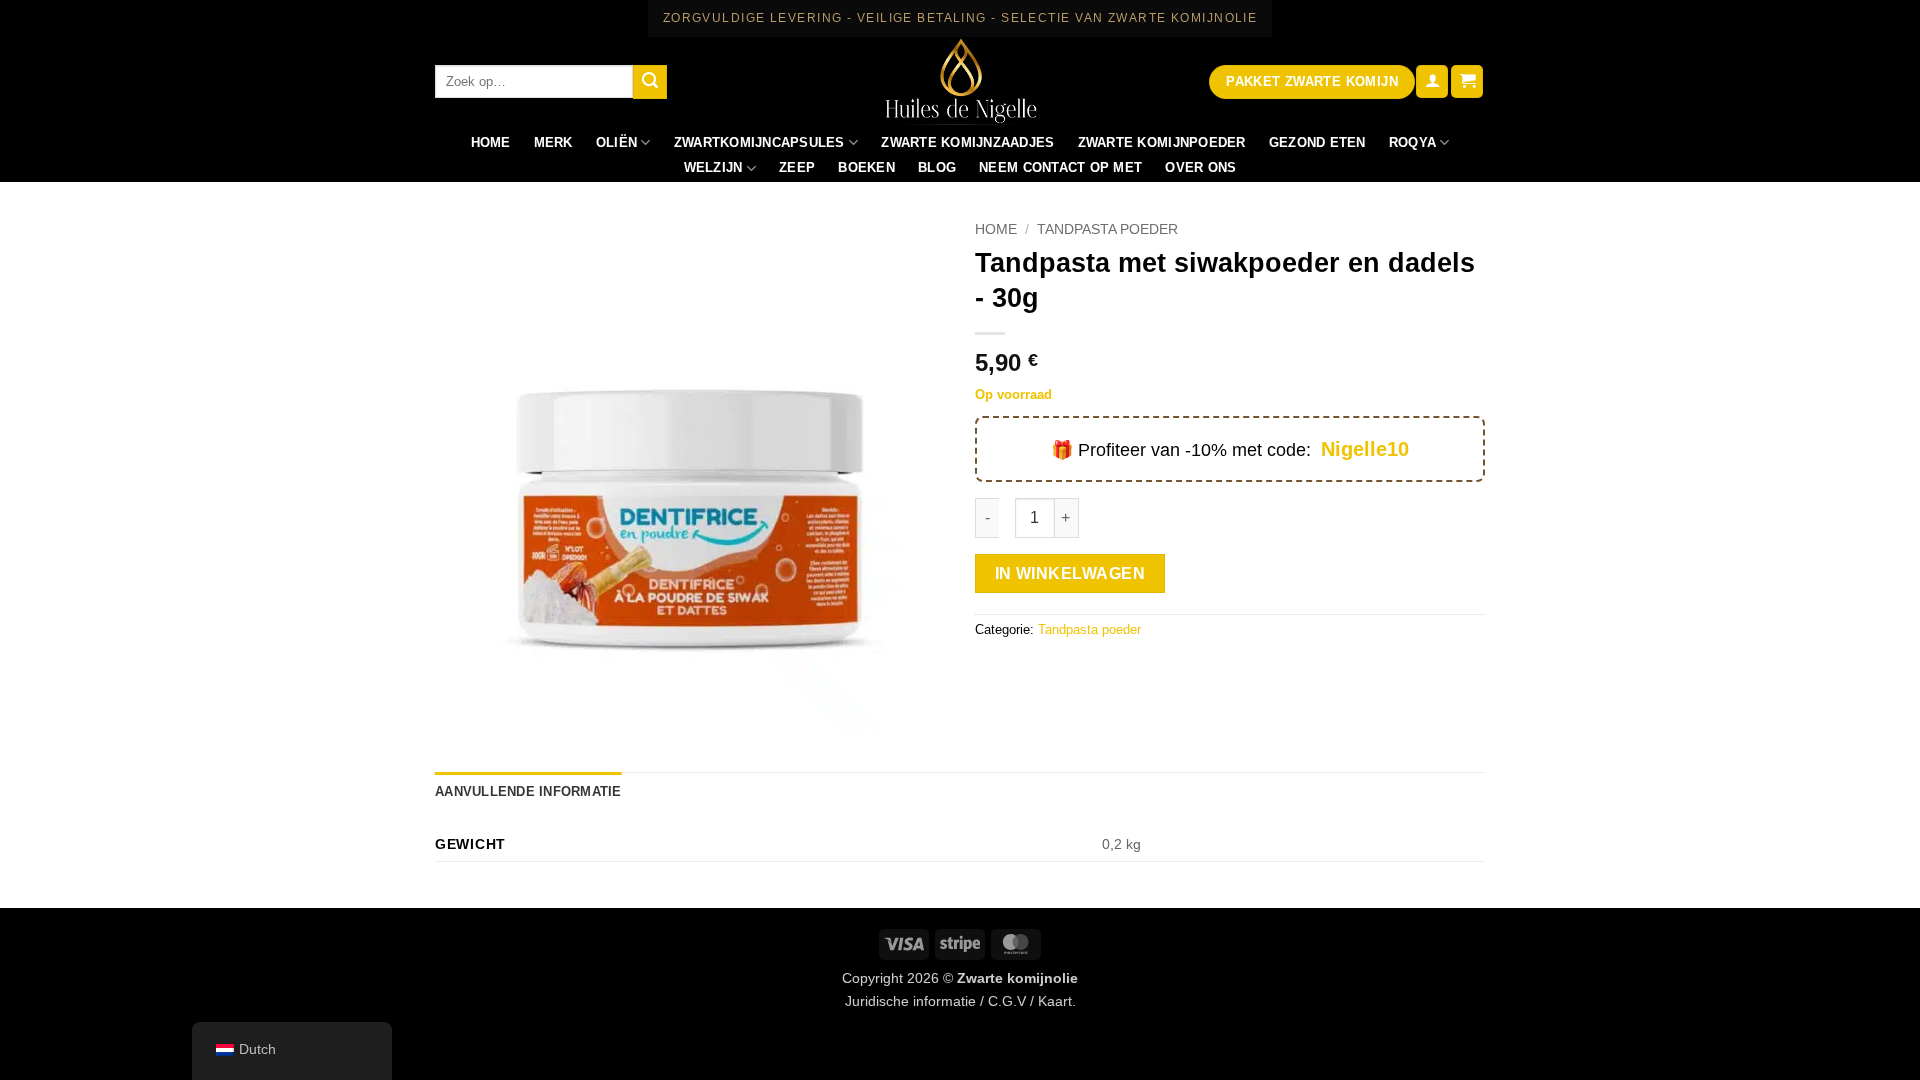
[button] (1432, 81)
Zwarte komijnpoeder (1162, 142)
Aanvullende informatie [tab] (528, 791)
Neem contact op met (1060, 167)
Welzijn (713, 167)
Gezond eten (1317, 142)
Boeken (866, 167)
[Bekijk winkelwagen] (1467, 81)
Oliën (616, 142)
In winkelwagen (1070, 573)
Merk (553, 142)
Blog (937, 167)
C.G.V (1007, 1001)
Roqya (1412, 142)
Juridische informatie (910, 1001)
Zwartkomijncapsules (759, 142)
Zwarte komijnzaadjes (967, 142)
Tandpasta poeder (1107, 229)
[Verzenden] (650, 82)
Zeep (797, 167)
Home (491, 142)
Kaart (1055, 1001)
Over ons (1200, 167)
